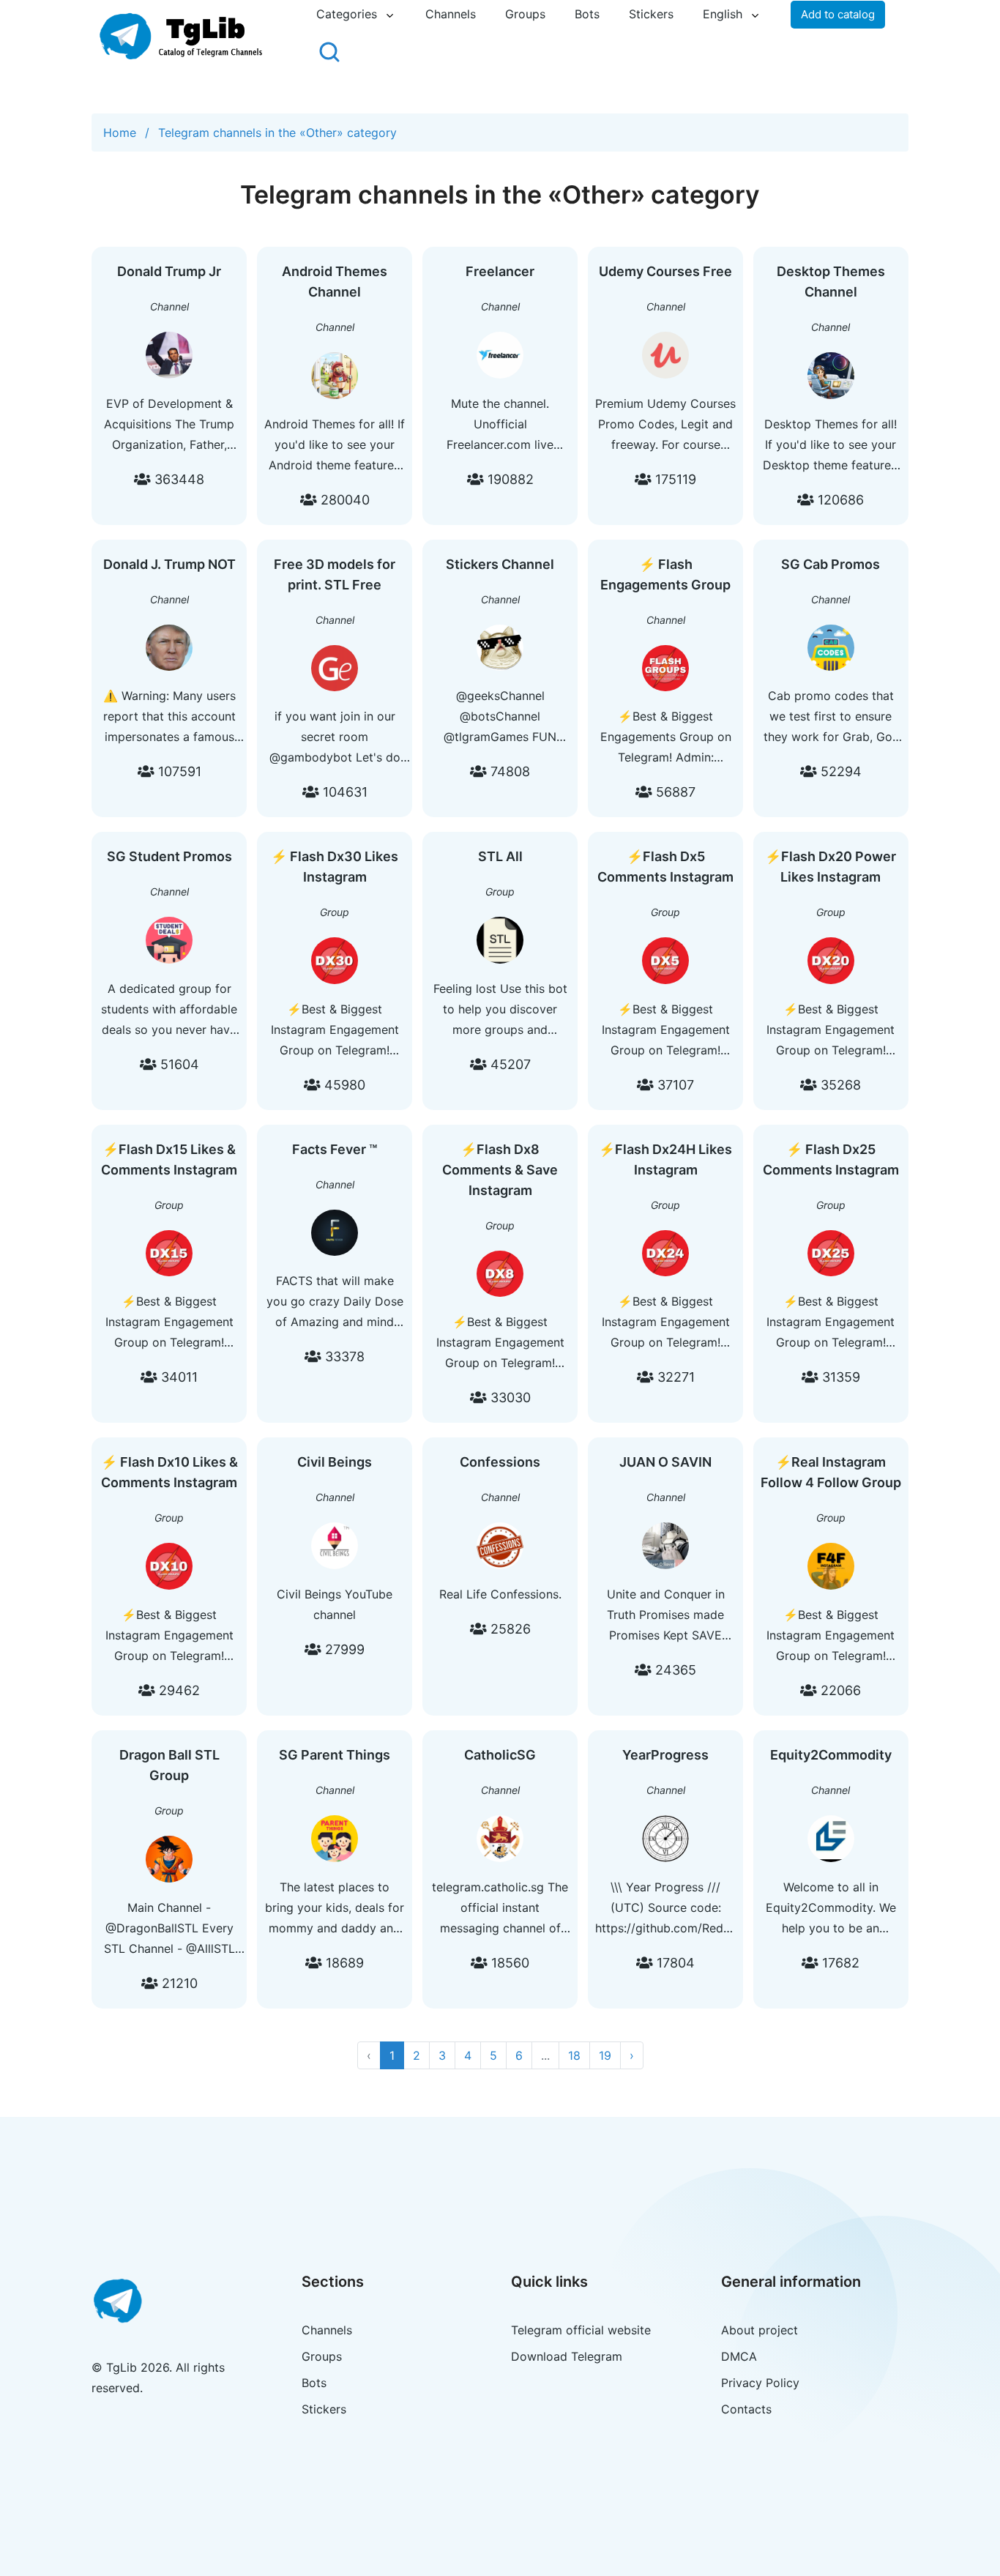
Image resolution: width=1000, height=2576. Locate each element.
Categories (347, 14)
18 (574, 2055)
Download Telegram (567, 2356)
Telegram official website (581, 2330)
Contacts (746, 2409)
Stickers (651, 14)
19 (605, 2055)
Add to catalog (838, 14)
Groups (525, 14)
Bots (587, 14)
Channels (451, 14)
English (723, 14)
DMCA (739, 2356)
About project (760, 2330)
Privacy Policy (760, 2383)
